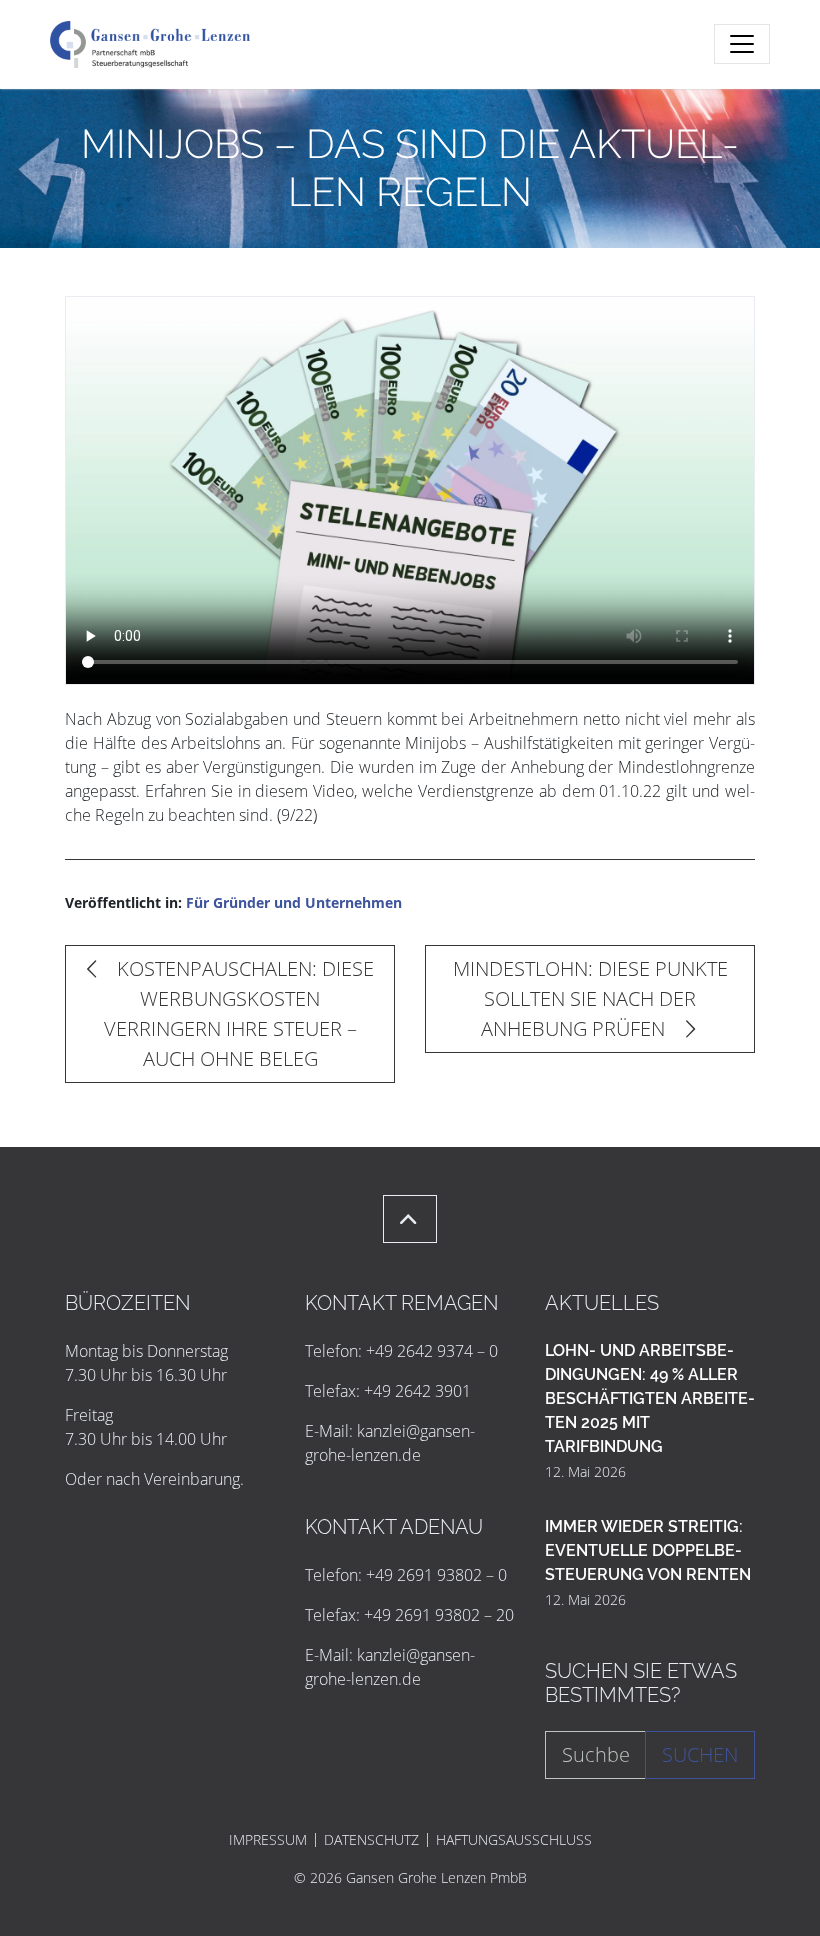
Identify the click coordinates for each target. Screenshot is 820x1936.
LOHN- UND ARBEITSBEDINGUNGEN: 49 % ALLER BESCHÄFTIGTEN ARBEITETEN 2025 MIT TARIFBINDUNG (650, 1398)
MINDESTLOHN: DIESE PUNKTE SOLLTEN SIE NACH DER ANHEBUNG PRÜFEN (590, 998)
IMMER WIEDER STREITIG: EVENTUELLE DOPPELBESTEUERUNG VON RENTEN (648, 1550)
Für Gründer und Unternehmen (294, 902)
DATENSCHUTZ (371, 1840)
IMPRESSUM (268, 1840)
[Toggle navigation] (742, 44)
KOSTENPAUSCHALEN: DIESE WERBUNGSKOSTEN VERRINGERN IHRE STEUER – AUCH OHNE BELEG (239, 1013)
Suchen (700, 1754)
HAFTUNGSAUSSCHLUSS (514, 1840)
